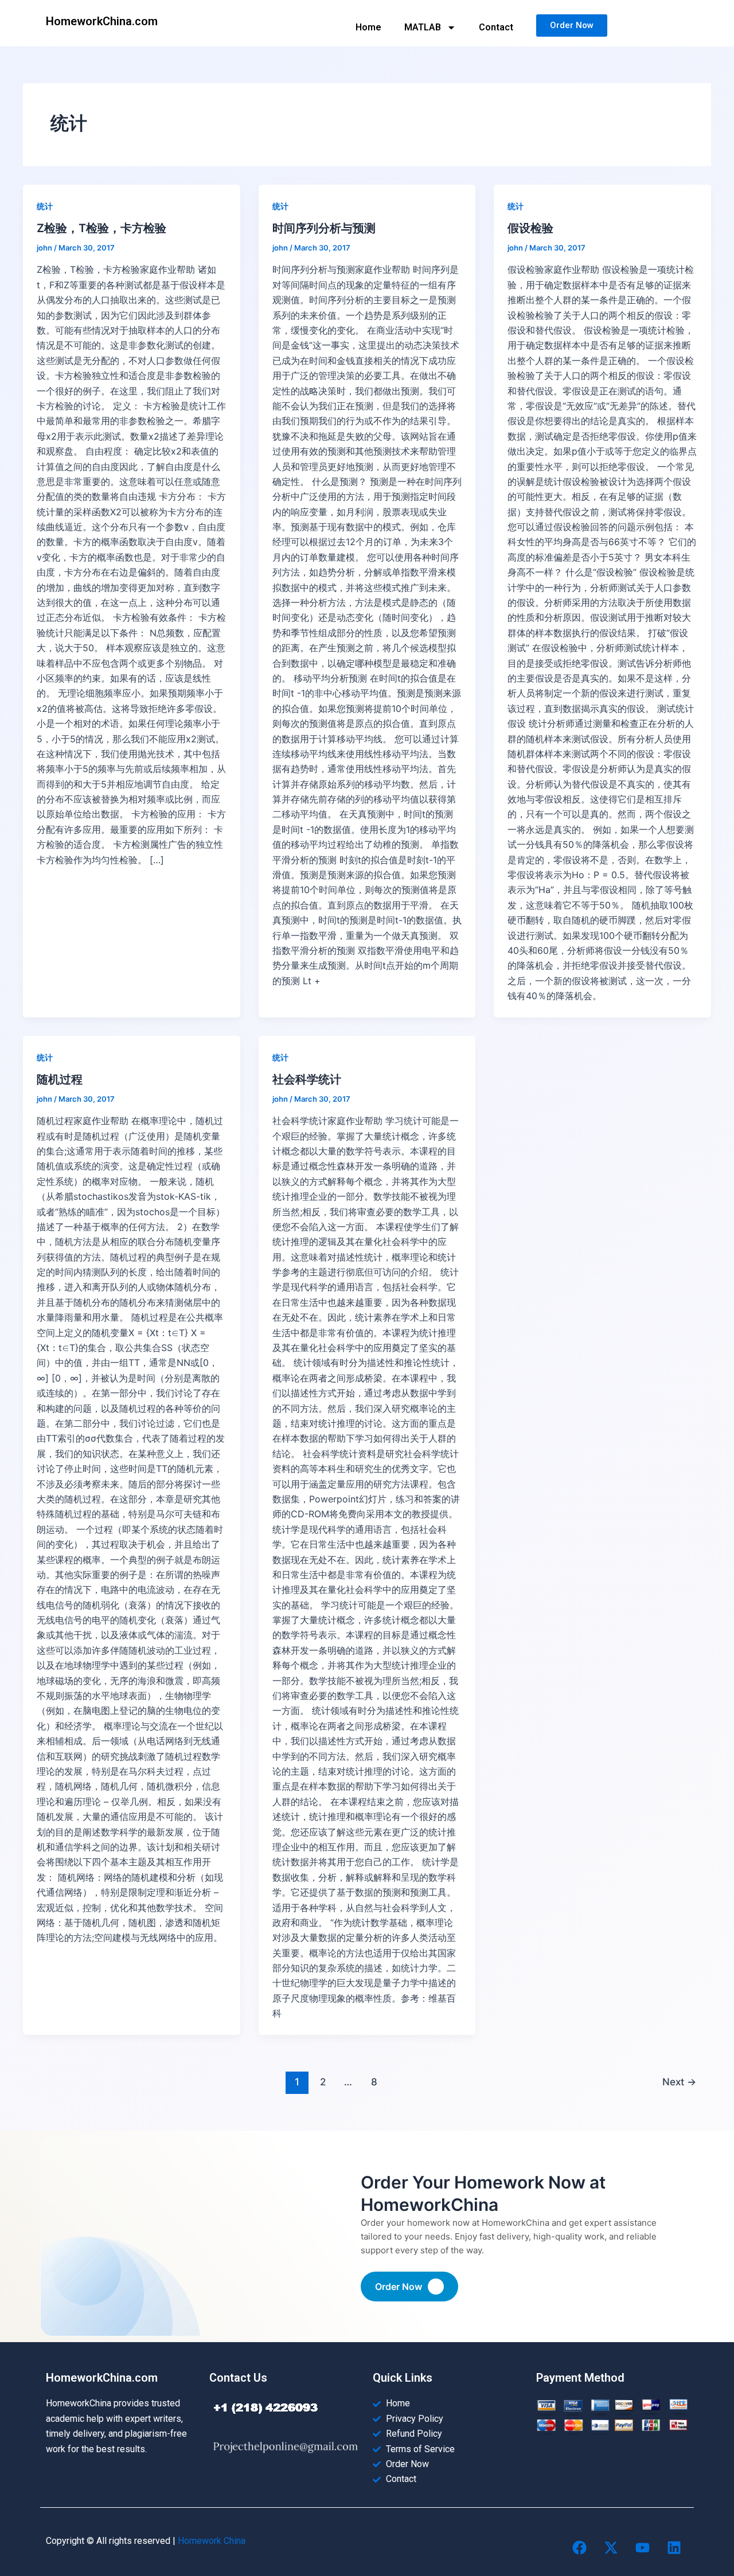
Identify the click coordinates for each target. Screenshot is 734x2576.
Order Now (399, 2287)
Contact (496, 27)
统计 (45, 206)
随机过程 (60, 1079)
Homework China (212, 2541)
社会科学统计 (307, 1079)
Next (679, 2082)
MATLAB (423, 27)
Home (368, 27)
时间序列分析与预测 (324, 228)
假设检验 (530, 228)
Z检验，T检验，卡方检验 (101, 228)
